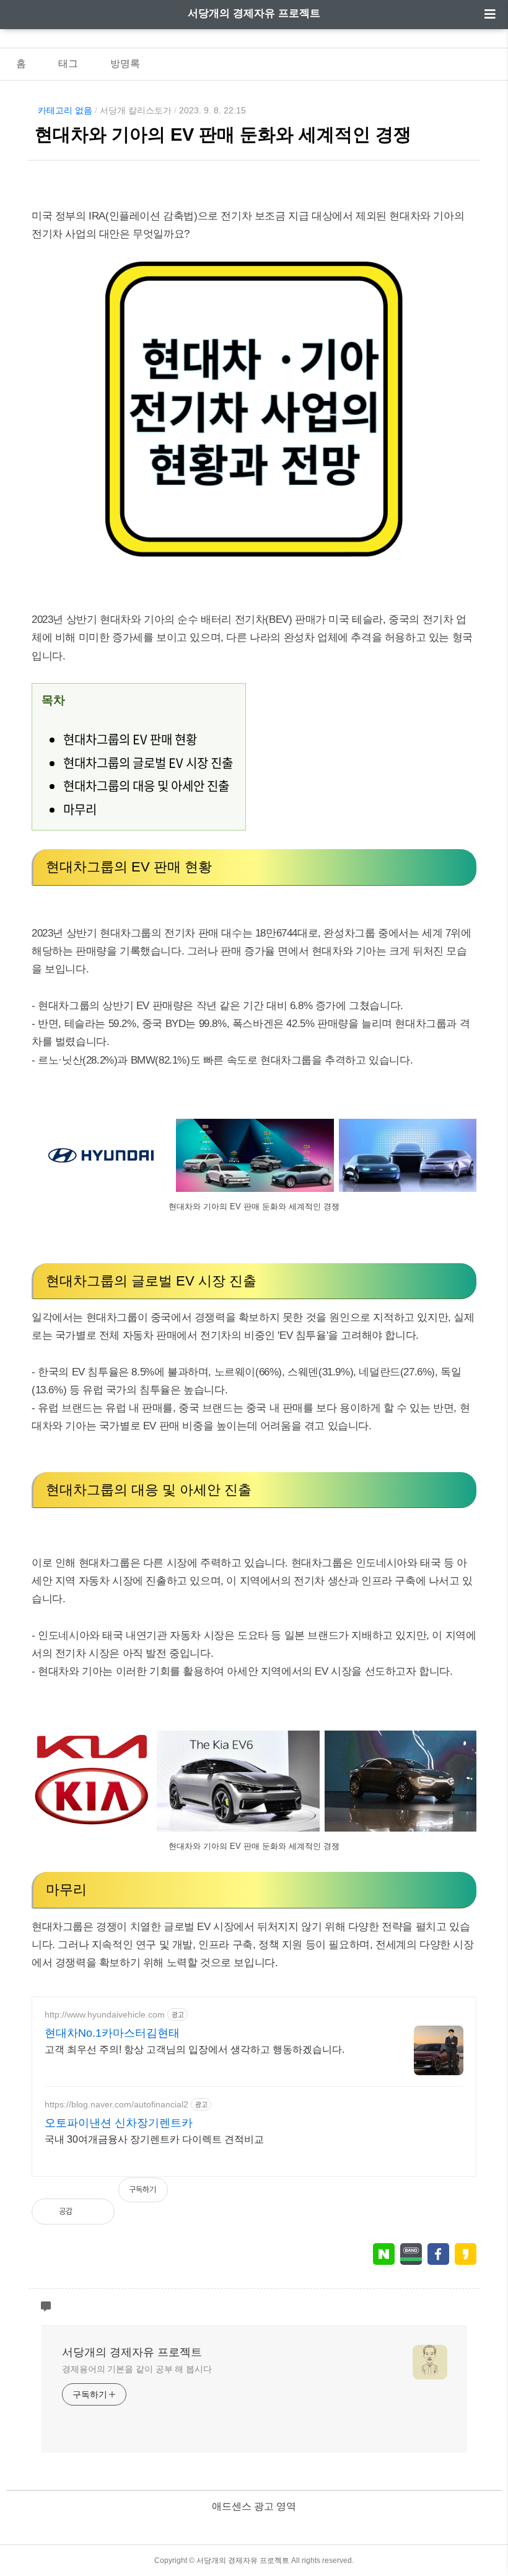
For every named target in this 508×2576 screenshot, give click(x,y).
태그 (68, 64)
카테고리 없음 (65, 110)
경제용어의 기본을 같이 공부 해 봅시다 (137, 2369)
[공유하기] (95, 2212)
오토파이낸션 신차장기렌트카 (119, 2123)
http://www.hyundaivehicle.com (105, 2014)
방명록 (125, 64)
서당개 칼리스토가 (136, 110)
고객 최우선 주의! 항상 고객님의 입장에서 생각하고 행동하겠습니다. (195, 2049)
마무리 (80, 809)
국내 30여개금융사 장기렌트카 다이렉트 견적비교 (154, 2139)
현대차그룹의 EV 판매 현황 (130, 739)
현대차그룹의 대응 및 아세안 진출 (146, 786)
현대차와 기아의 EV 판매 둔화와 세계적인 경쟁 (223, 135)
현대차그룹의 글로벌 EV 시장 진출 (148, 763)
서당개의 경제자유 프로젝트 (254, 13)
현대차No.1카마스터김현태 (112, 2033)
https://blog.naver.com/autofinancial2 (116, 2104)
